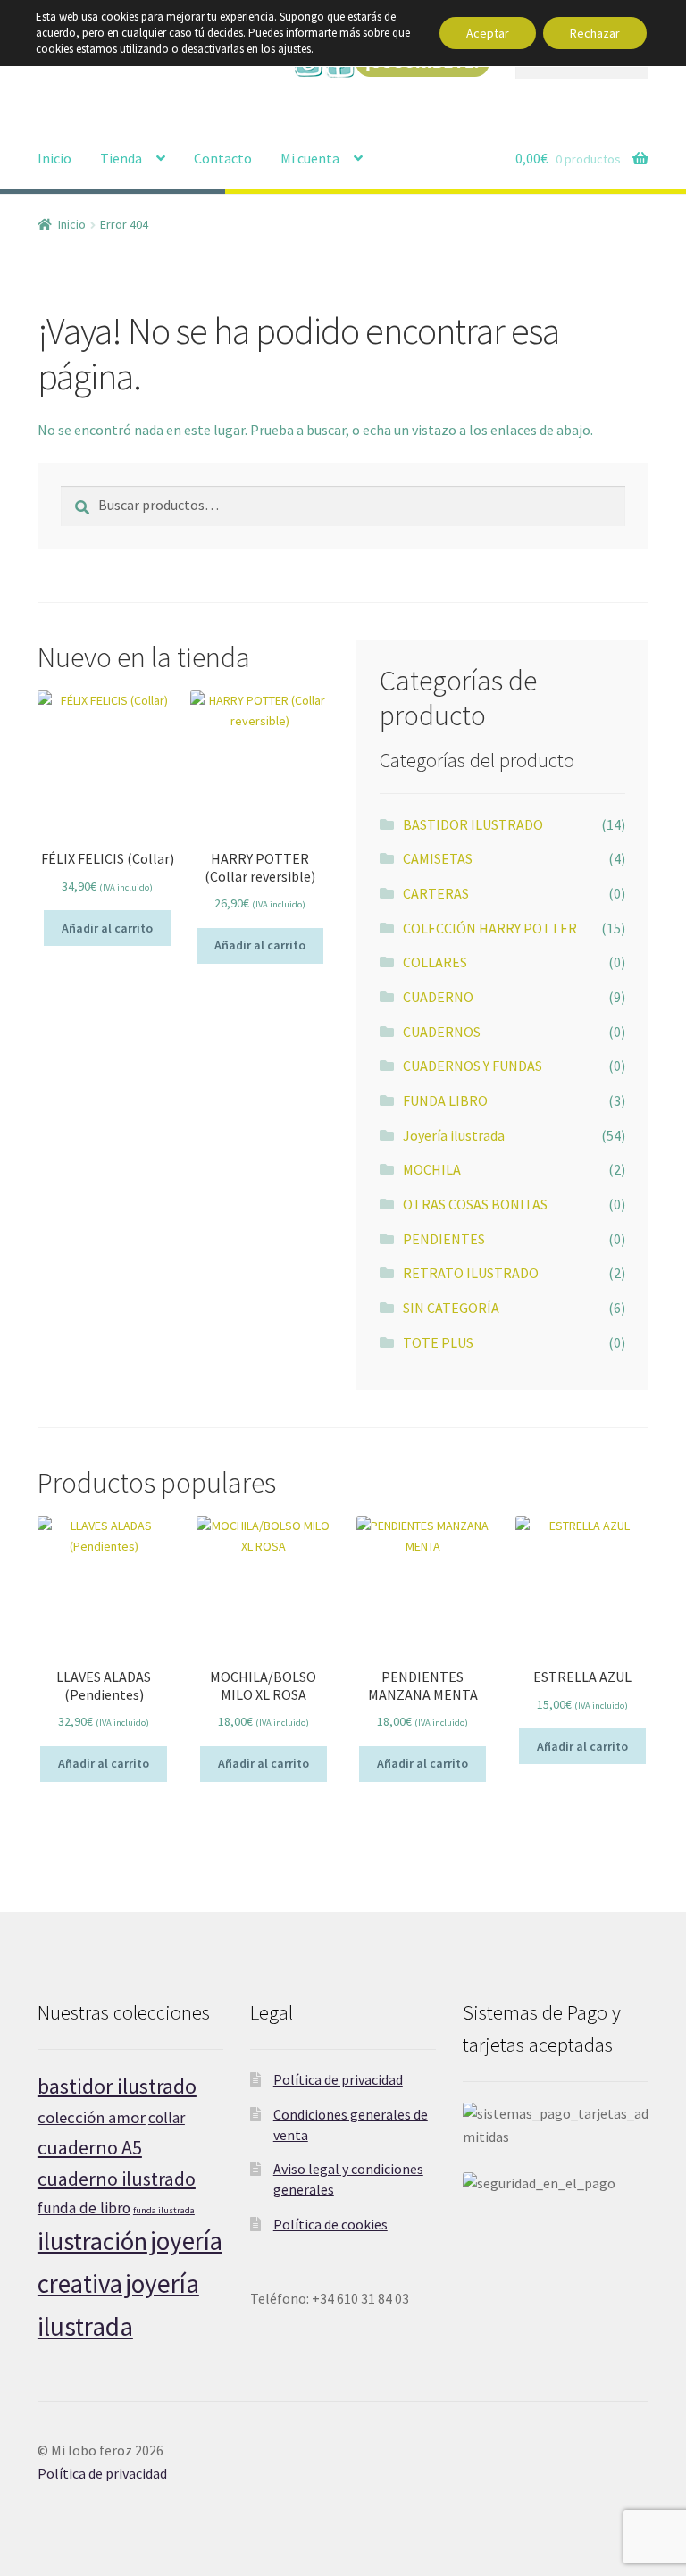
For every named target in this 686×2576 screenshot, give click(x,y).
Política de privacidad (338, 2079)
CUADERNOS (442, 1032)
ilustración (92, 2241)
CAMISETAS (438, 858)
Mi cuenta (310, 158)
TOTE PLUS (438, 1342)
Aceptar (488, 33)
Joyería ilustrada (454, 1135)
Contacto (223, 158)
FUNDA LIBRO (445, 1100)
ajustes (294, 49)
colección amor (92, 2117)
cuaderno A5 (90, 2147)
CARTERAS (436, 893)
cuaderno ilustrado (117, 2179)
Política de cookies (330, 2224)
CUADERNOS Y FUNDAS (473, 1066)
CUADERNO (438, 997)
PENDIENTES (444, 1239)
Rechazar (595, 33)
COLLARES (435, 962)
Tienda (121, 158)
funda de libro (84, 2208)
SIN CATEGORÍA (451, 1308)
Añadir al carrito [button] (107, 928)
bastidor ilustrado (117, 2086)
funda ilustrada (164, 2210)
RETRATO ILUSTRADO (471, 1273)
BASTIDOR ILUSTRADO (473, 824)
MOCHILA (432, 1169)
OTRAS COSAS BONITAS (475, 1204)
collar (167, 2118)
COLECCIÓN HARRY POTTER (490, 928)
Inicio (54, 158)
